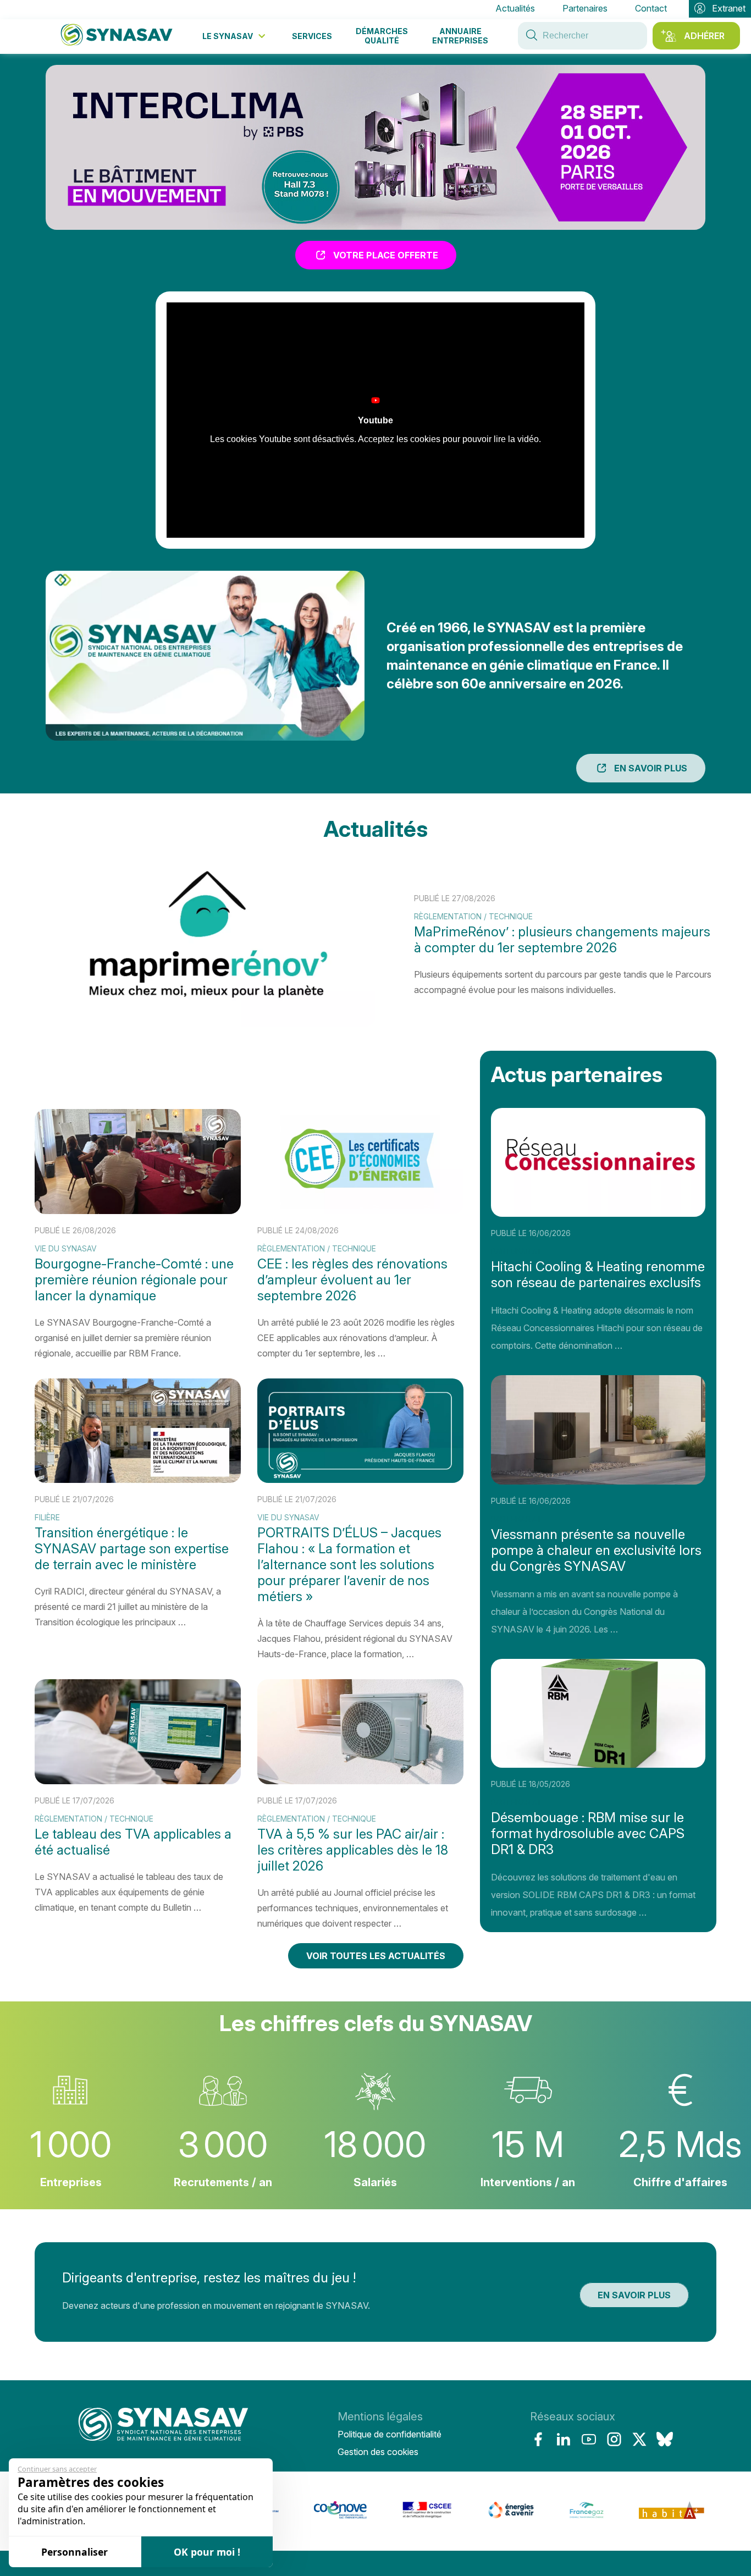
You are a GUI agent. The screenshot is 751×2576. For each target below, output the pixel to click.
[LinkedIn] (564, 2439)
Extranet (729, 8)
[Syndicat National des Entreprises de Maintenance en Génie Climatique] (163, 2434)
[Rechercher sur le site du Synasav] (532, 36)
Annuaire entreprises (460, 36)
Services (312, 36)
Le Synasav (228, 36)
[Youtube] (589, 2439)
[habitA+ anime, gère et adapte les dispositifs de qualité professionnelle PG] (614, 2516)
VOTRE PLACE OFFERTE (386, 255)
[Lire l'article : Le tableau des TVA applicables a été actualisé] (138, 1806)
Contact (651, 8)
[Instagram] (614, 2439)
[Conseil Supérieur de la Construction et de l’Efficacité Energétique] (370, 2516)
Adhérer (704, 36)
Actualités (515, 8)
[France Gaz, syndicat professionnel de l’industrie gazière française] (529, 2516)
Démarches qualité (382, 36)
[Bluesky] (665, 2439)
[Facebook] (538, 2439)
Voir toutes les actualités (376, 1956)
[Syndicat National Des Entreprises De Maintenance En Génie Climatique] (117, 36)
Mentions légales (380, 2417)
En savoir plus (651, 768)
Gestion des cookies (378, 2452)
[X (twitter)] (639, 2439)
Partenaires (585, 8)
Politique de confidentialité (390, 2434)
